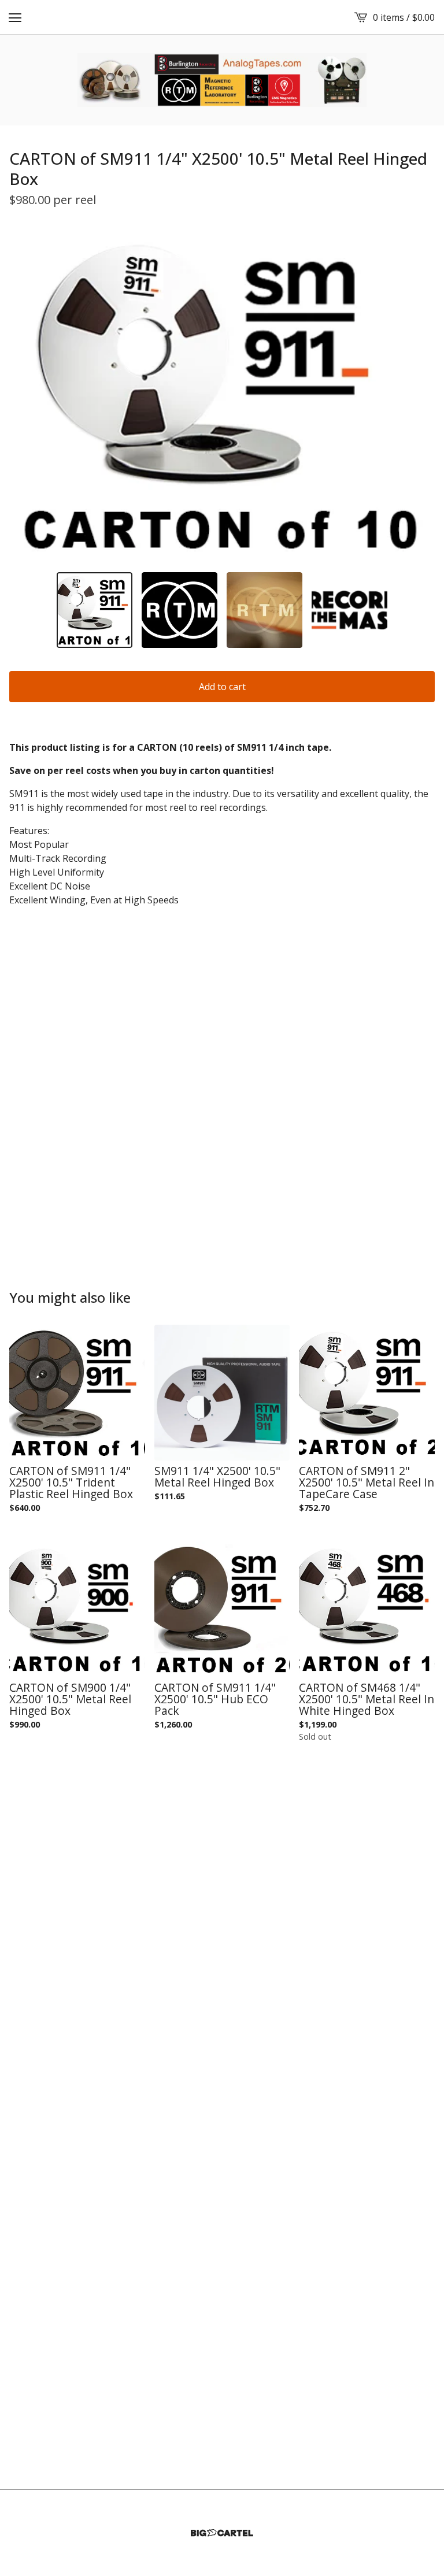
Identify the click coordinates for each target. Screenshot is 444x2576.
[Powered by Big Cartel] (222, 2533)
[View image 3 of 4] (264, 610)
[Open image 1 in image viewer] (222, 395)
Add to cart (222, 687)
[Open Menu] (15, 17)
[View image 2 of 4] (180, 610)
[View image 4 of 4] (349, 610)
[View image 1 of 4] (95, 610)
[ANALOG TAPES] (222, 80)
